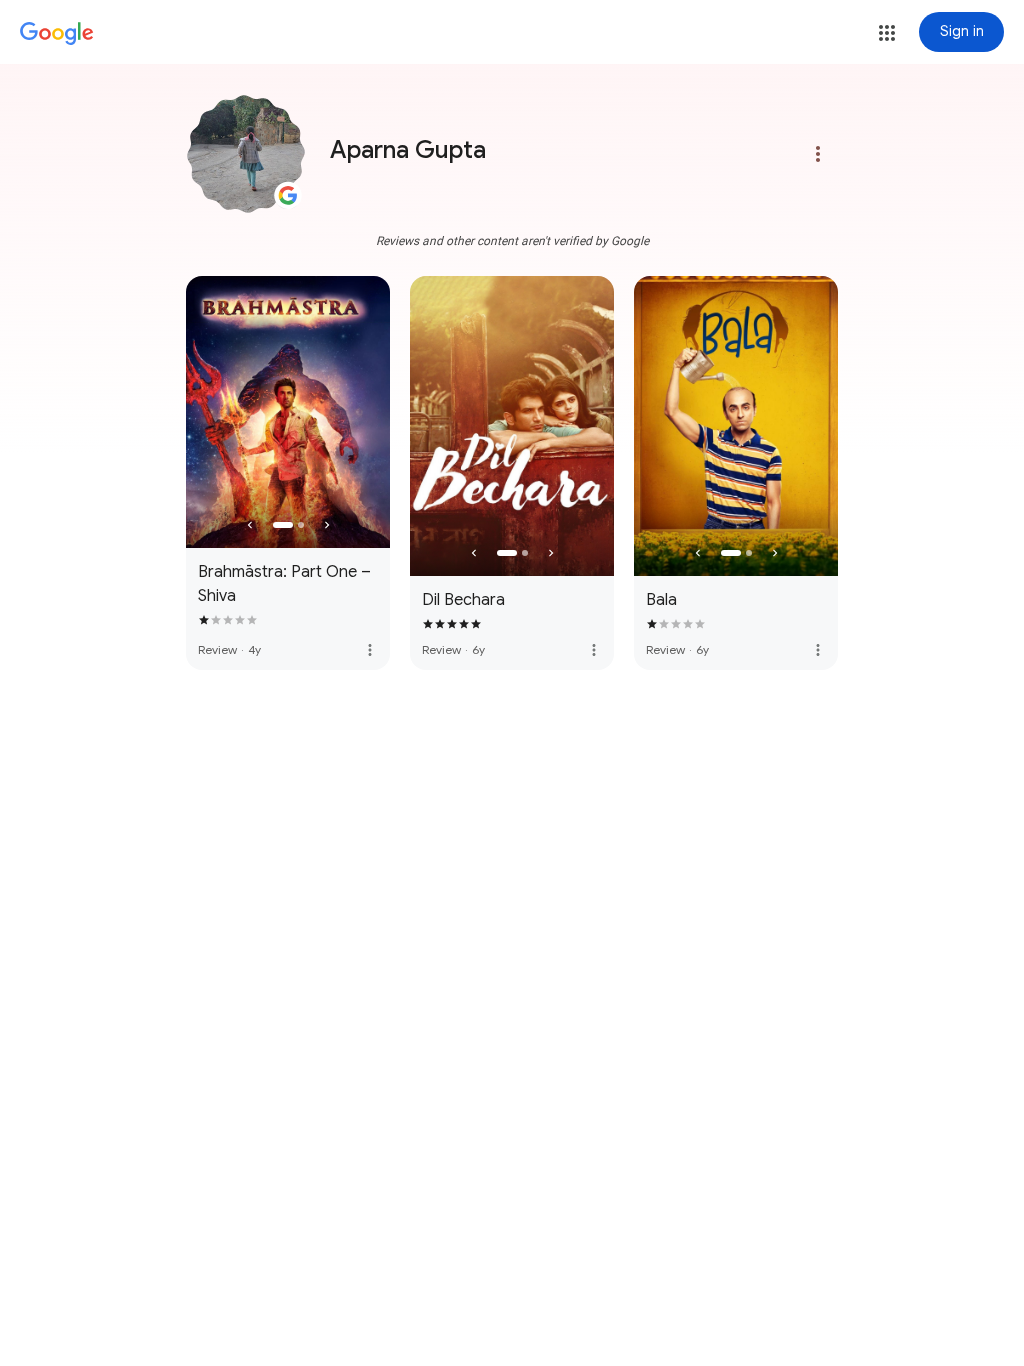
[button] (887, 33)
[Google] (57, 34)
